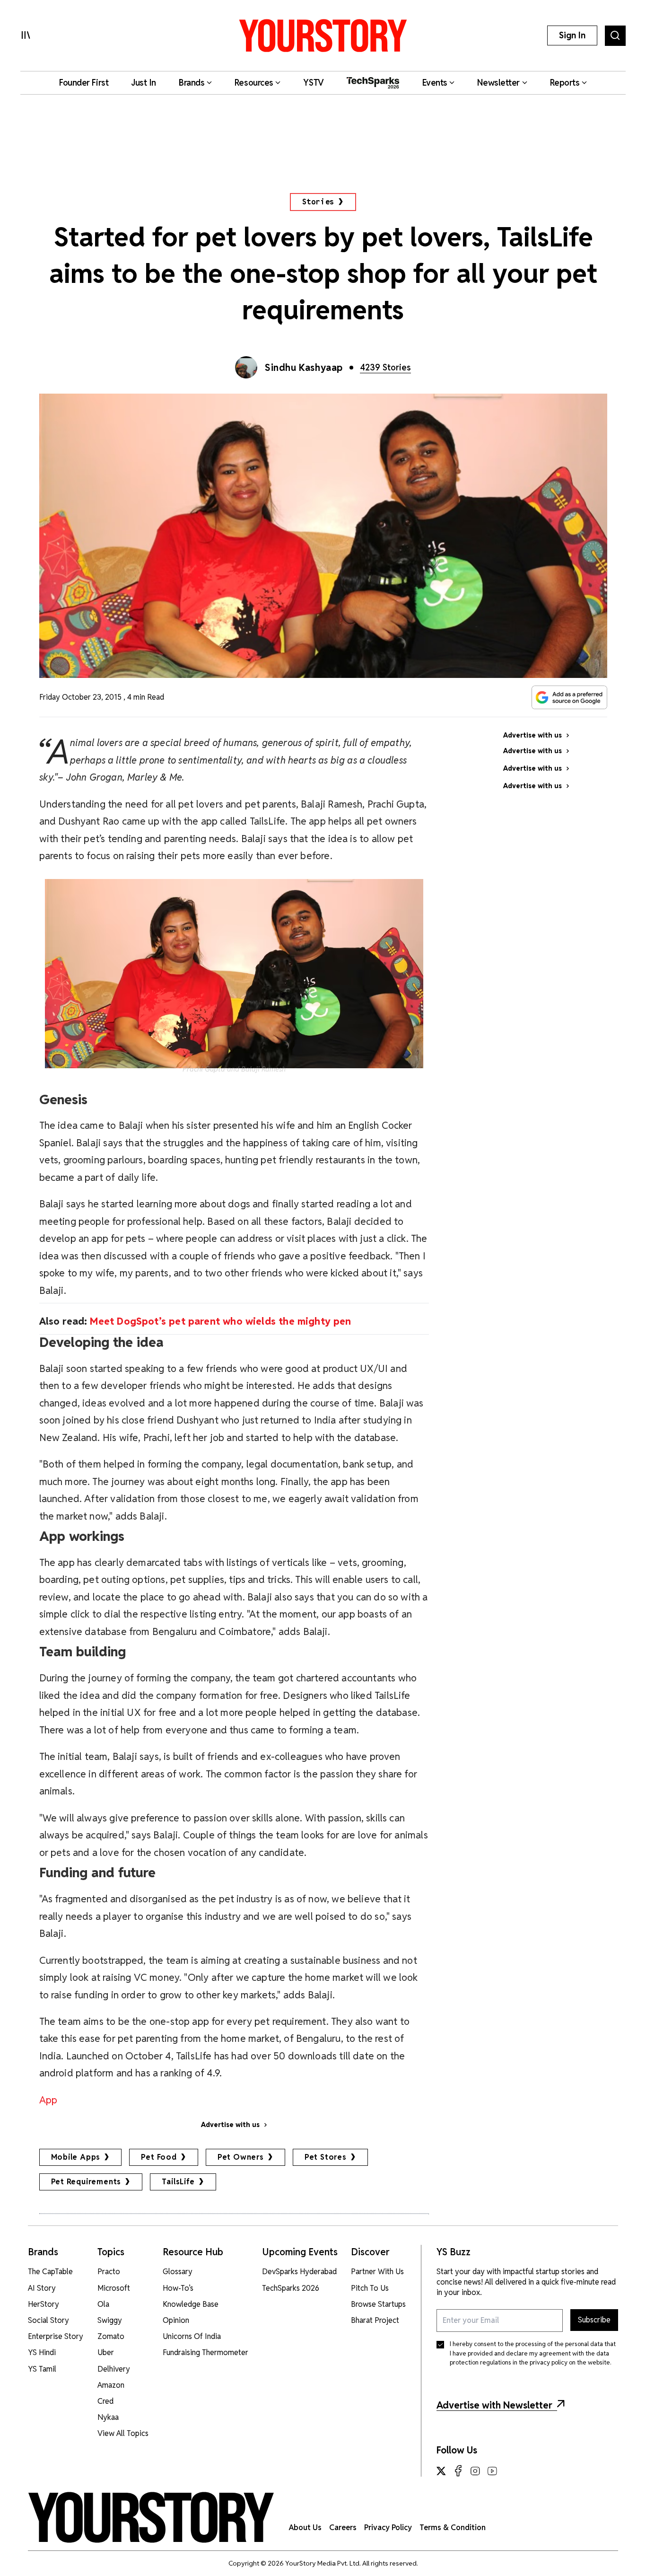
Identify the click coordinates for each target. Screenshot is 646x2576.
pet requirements (86, 2182)
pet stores (326, 2157)
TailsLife (178, 2182)
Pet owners (241, 2157)
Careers (343, 2528)
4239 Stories (385, 367)
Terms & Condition (453, 2528)
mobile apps (76, 2157)
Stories (319, 202)
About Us (305, 2528)
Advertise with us (230, 2125)
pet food (159, 2157)
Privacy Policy (388, 2528)
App (48, 2100)
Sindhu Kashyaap (304, 368)
